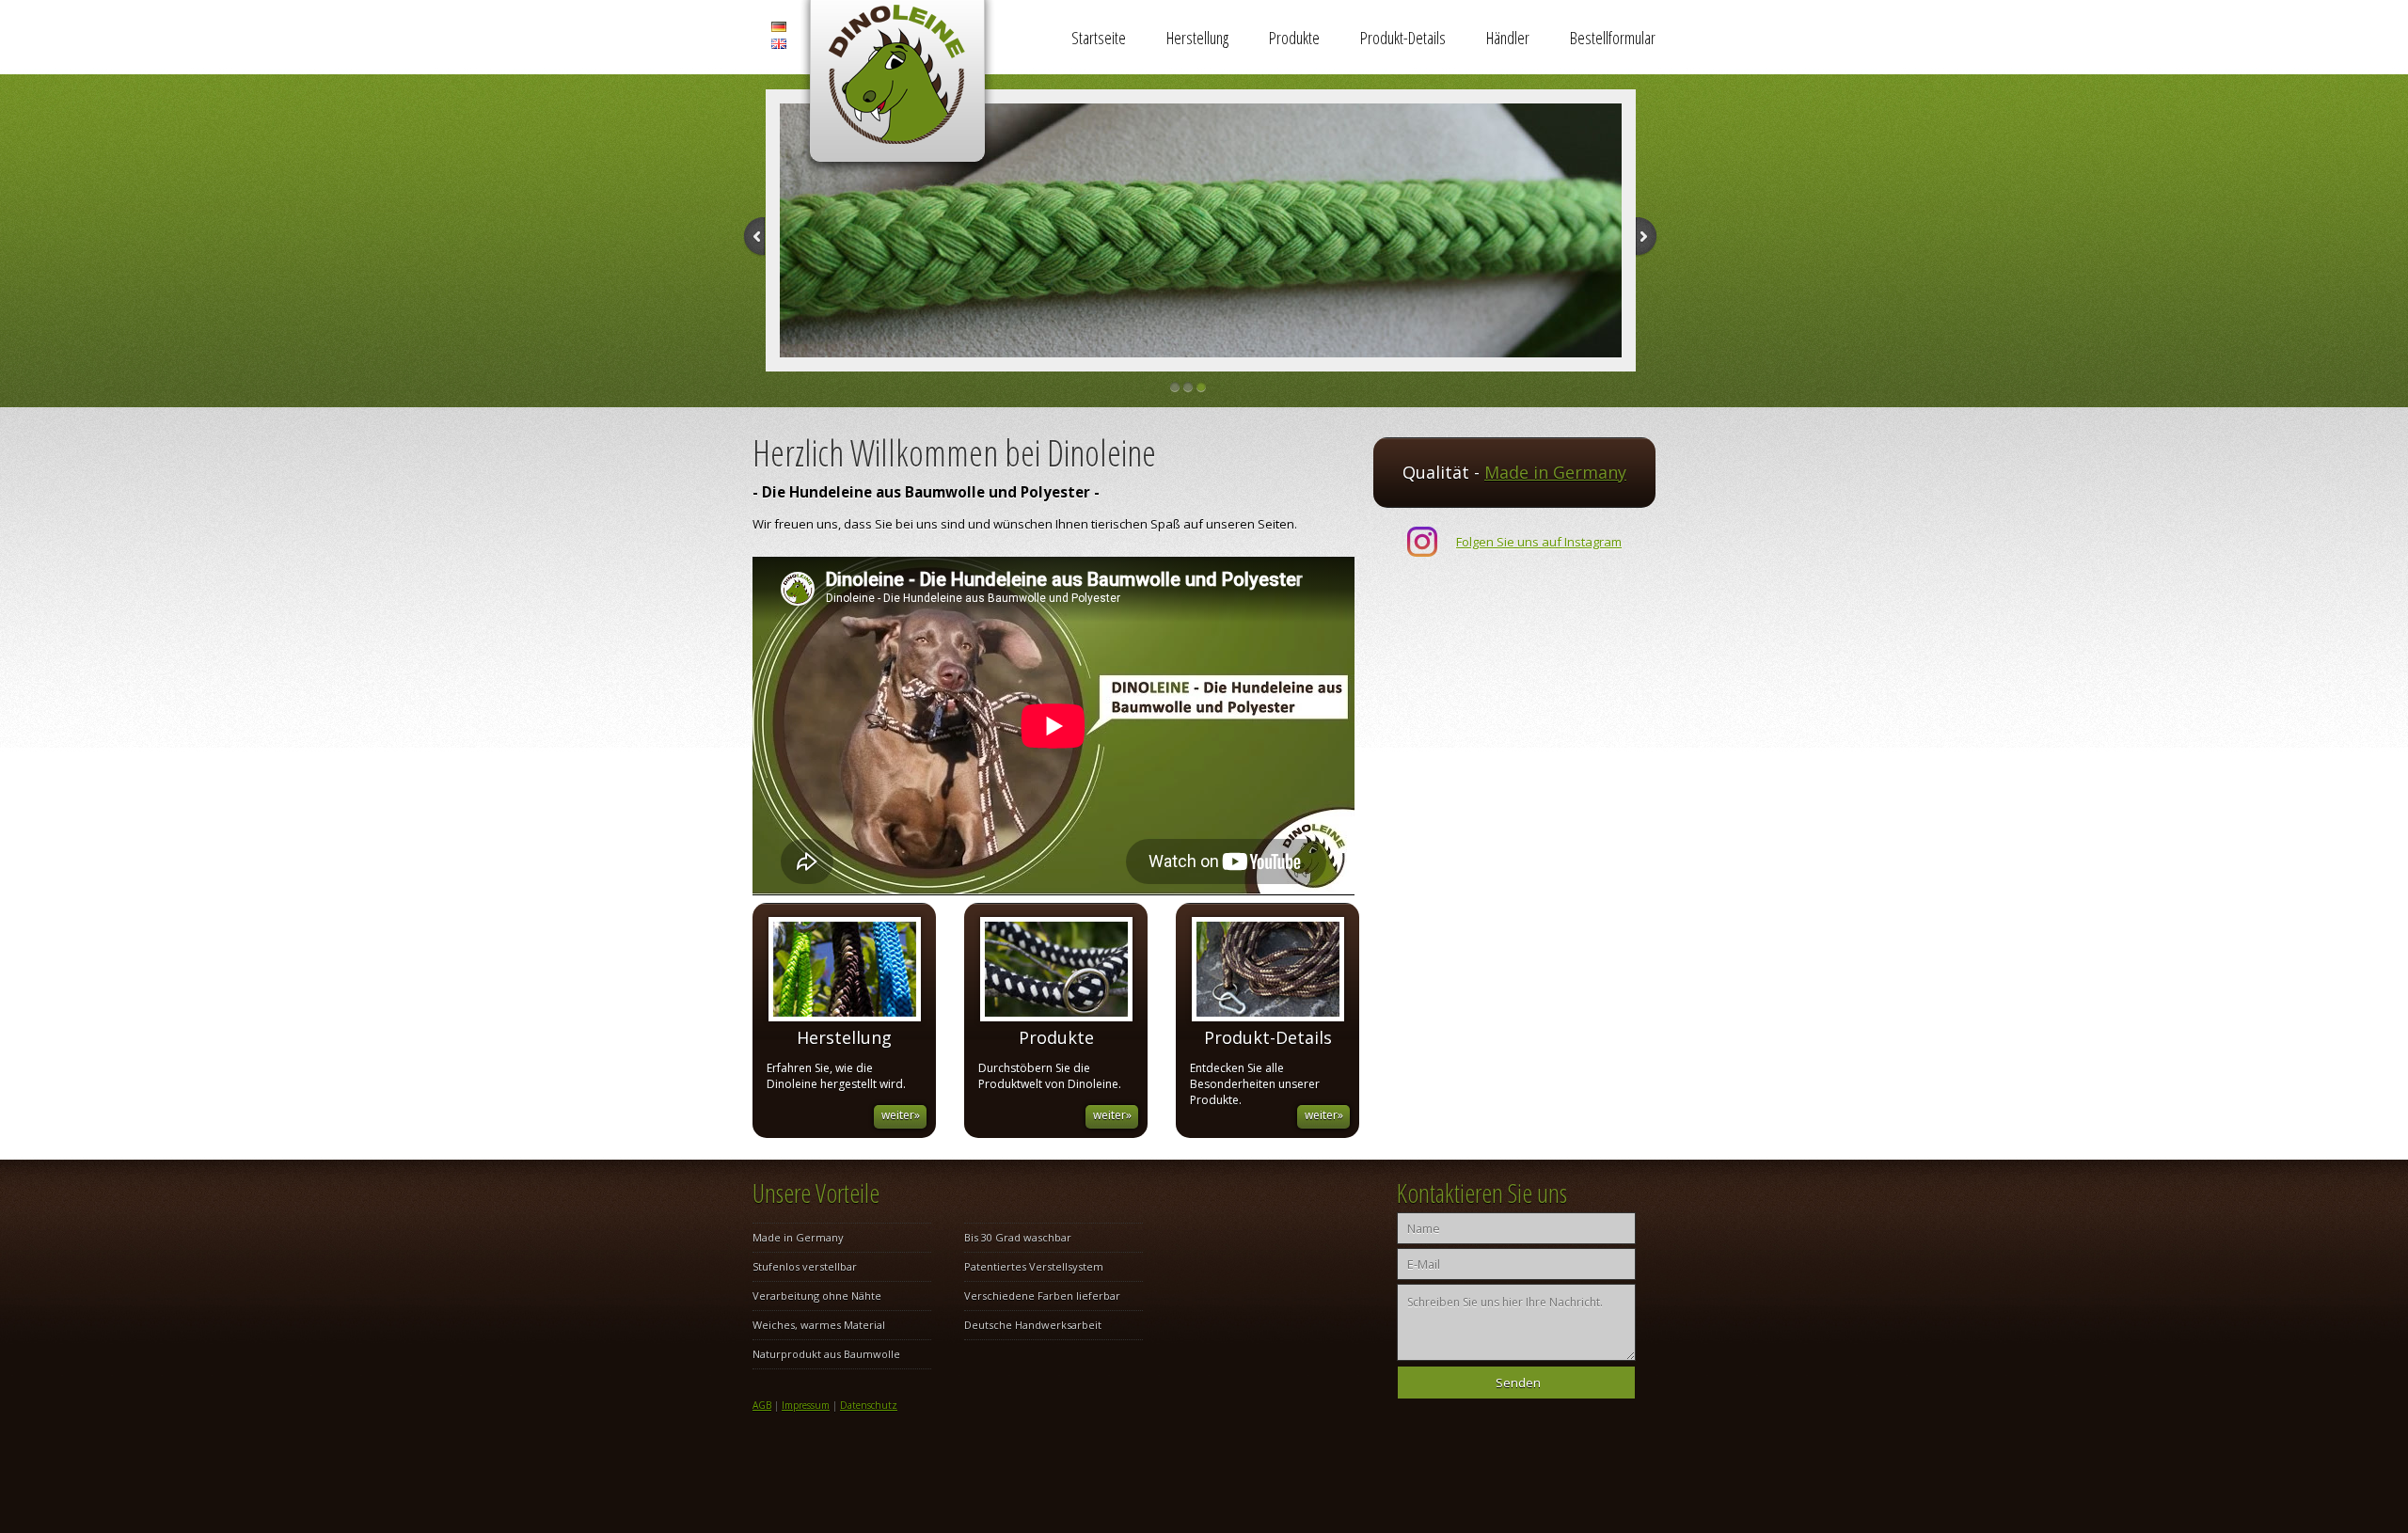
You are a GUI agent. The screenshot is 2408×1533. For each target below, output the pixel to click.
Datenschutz (869, 1405)
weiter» (901, 1115)
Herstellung (1197, 38)
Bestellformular (1613, 38)
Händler (1508, 38)
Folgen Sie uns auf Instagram (1539, 542)
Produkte (1294, 38)
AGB (762, 1405)
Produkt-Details (1403, 38)
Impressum (806, 1405)
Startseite (1099, 38)
